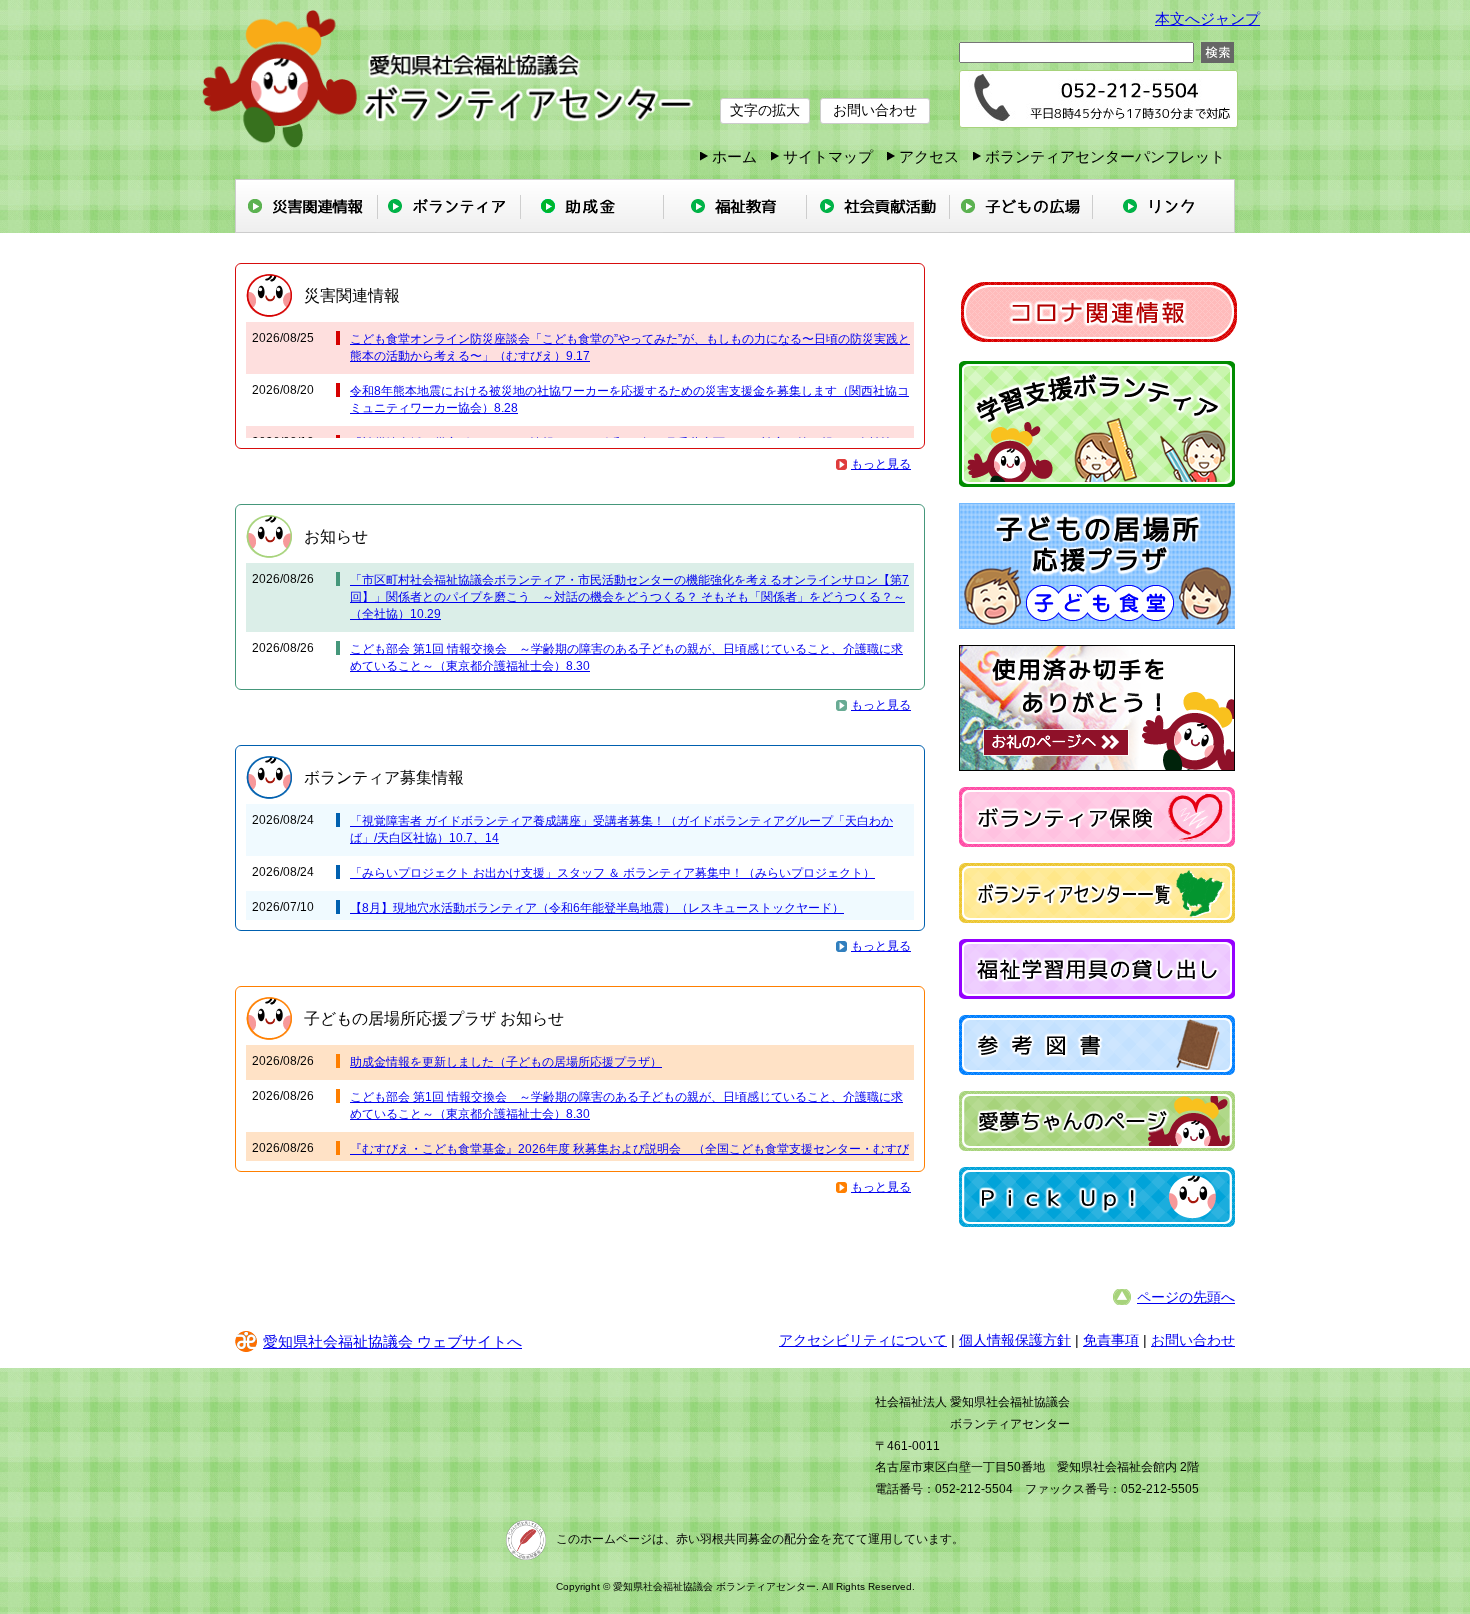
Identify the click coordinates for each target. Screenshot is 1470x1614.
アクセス (929, 156)
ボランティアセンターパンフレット (1105, 156)
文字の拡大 (765, 110)
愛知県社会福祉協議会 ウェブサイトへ (392, 1341)
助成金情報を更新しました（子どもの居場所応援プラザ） (506, 1062)
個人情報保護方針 (1015, 1340)
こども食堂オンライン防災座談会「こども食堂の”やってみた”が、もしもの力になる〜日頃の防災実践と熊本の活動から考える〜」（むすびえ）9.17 (630, 347)
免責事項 (1111, 1340)
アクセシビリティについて (863, 1340)
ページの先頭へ (1186, 1297)
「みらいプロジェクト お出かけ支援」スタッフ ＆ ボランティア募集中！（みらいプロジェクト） (612, 873)
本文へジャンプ (1207, 18)
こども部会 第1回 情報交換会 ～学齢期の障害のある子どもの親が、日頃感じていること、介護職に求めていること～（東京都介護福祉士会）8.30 (626, 657)
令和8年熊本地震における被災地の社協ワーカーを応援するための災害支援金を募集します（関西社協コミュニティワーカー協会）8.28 (629, 399)
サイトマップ (828, 156)
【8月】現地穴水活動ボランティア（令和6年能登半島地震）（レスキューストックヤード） (597, 908)
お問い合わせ (875, 110)
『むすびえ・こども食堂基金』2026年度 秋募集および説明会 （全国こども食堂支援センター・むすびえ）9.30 (629, 1157)
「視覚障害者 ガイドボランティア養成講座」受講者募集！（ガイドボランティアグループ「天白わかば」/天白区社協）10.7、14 (621, 829)
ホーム (734, 156)
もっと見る (881, 464)
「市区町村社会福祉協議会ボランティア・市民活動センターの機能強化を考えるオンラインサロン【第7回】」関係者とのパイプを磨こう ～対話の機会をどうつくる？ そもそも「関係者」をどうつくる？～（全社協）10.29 (629, 597)
